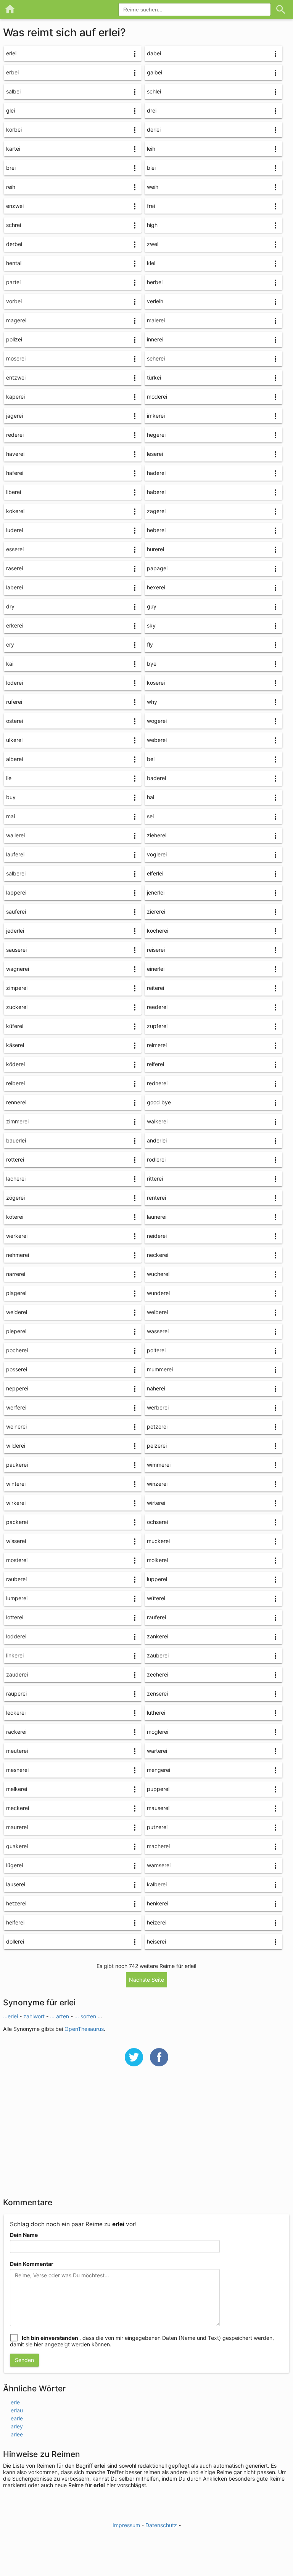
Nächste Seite (146, 1980)
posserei (17, 1369)
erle (15, 2402)
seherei (156, 358)
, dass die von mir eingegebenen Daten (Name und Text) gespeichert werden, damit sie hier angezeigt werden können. (142, 2341)
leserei (155, 454)
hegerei (156, 435)
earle (17, 2418)
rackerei (16, 1732)
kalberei (157, 1884)
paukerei (17, 1465)
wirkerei (16, 1503)
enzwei (15, 206)
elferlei (155, 873)
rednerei (157, 1083)
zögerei (15, 1198)
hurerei (155, 549)
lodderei (16, 1636)
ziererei (156, 911)
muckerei (158, 1541)
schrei (14, 225)
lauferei (15, 854)
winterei (16, 1484)
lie (9, 778)
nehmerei (18, 1255)
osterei (14, 721)
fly (150, 644)
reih (11, 187)
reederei (157, 1007)
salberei (16, 873)
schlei (154, 91)
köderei (15, 1064)
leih (151, 149)
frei (151, 206)
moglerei (158, 1732)
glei (10, 110)
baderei (156, 778)
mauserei (158, 1808)
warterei (157, 1751)
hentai (14, 263)
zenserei (157, 1693)
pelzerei (157, 1446)
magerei (16, 320)
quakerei (17, 1846)
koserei (156, 683)
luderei (14, 530)
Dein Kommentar (32, 2264)
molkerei (157, 1560)
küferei (15, 1026)
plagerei (16, 1293)
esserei (15, 549)
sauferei (16, 911)
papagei (157, 568)
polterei (156, 1350)
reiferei (155, 1064)
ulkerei (14, 740)
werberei (158, 1407)
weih (153, 187)
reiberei (15, 1083)
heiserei (156, 1941)
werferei (16, 1407)
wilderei (16, 1446)
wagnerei (18, 969)
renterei (156, 1198)
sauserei (16, 950)
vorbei (14, 301)
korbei (14, 130)
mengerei (159, 1770)
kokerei (15, 511)
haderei (156, 473)
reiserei (156, 950)
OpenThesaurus (84, 2029)
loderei (14, 683)
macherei (158, 1846)
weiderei (17, 1312)
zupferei (157, 1026)
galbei (155, 72)
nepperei (17, 1388)
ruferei (14, 702)
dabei (154, 53)
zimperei (17, 988)
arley (17, 2426)
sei (150, 816)
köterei (15, 1217)
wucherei (158, 1274)
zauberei (158, 1655)
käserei (15, 1045)
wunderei (158, 1293)
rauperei (16, 1693)
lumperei (17, 1598)
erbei (12, 72)
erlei (11, 53)
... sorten (86, 2016)
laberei (14, 587)
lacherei (16, 1179)
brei (11, 168)
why (152, 702)
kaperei (15, 397)
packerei (17, 1522)
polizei (14, 339)
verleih (155, 301)
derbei (14, 244)
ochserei (157, 1522)
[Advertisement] (146, 2137)
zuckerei (17, 1007)
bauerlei (16, 1140)
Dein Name (24, 2235)
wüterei (156, 1598)
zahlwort (35, 2016)
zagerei (156, 511)
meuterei (17, 1751)
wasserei (158, 1331)
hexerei (156, 587)
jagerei (14, 416)
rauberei (16, 1579)
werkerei (17, 1236)
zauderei (17, 1674)
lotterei (15, 1617)
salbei (13, 91)
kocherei (158, 931)
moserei (16, 358)
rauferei (156, 1617)
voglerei (157, 854)
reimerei (157, 1045)
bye (152, 664)
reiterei (155, 988)
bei (151, 759)
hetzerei (16, 1903)
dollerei (15, 1941)
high (152, 225)
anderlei (157, 1140)
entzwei (16, 377)
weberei (157, 740)
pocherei (17, 1350)
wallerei (15, 835)
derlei (154, 130)
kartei (13, 149)
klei (151, 263)
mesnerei (17, 1770)
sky (151, 625)
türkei (154, 377)
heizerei (157, 1922)
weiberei (157, 1312)
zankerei (158, 1636)
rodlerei (156, 1159)
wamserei (159, 1865)
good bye (159, 1102)
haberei (156, 492)
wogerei (157, 721)
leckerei (16, 1713)
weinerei (16, 1426)
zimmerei (17, 1121)
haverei (15, 454)
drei (152, 110)
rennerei (16, 1102)
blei (151, 168)
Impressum (126, 2525)
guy (152, 606)
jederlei (15, 931)
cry (10, 644)
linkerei (15, 1655)
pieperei (16, 1331)
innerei (155, 339)
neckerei (158, 1255)
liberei (14, 492)
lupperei (157, 1579)
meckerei (18, 1808)
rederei (15, 435)
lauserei (16, 1884)
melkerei (17, 1789)
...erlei (11, 2016)
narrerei (16, 1274)
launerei (157, 1217)
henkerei (158, 1903)
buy (11, 797)
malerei (156, 320)
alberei (14, 759)
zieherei (157, 835)
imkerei (156, 416)
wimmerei (159, 1465)
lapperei (16, 892)
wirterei (156, 1503)
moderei (157, 397)
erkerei (15, 625)
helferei (15, 1922)
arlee (17, 2434)
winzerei (157, 1484)
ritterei (155, 1179)
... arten (60, 2016)
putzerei (157, 1827)
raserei (14, 568)
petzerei (157, 1426)
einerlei (156, 969)
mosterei (17, 1560)
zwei (153, 244)
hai (151, 797)
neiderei (157, 1236)
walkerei (157, 1121)
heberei (156, 530)
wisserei (16, 1541)
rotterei (15, 1159)
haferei (15, 473)
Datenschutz (161, 2525)
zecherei (158, 1674)
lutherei (156, 1713)
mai (10, 816)
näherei (156, 1388)
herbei (155, 282)
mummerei (160, 1369)
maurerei (17, 1827)
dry (10, 606)
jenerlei (156, 892)
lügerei (14, 1865)
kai (10, 664)
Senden (24, 2360)
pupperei (158, 1789)
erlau (17, 2410)
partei (13, 282)
